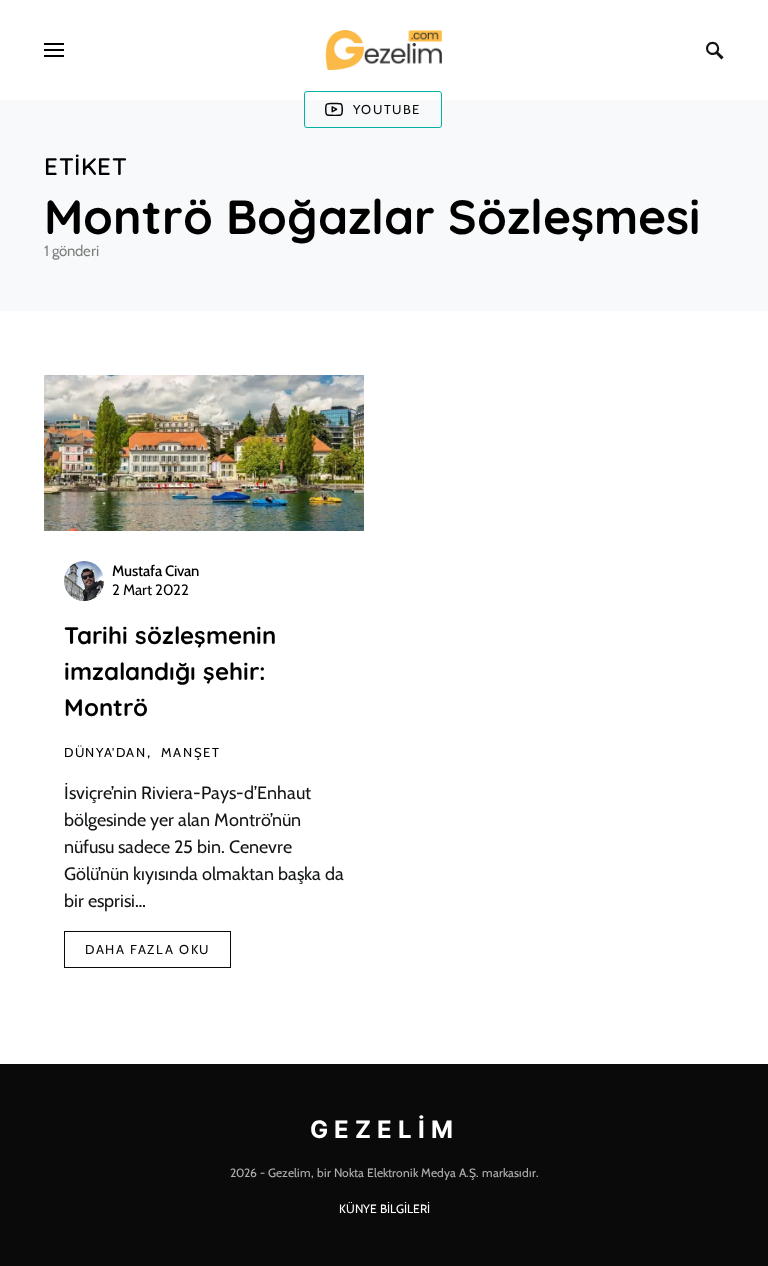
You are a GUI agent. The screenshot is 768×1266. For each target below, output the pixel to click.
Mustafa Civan (155, 571)
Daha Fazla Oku (147, 949)
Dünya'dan (105, 752)
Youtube (387, 109)
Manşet (191, 752)
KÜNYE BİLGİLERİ (384, 1208)
